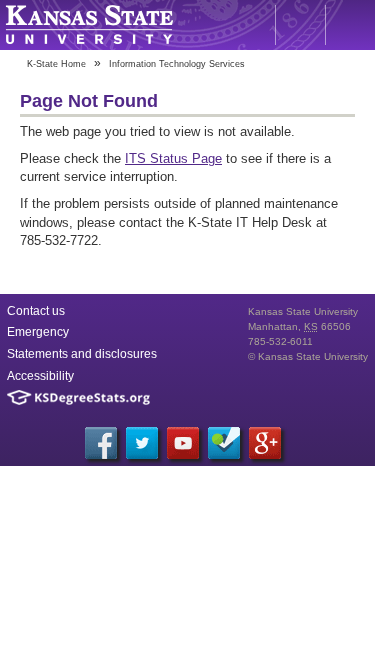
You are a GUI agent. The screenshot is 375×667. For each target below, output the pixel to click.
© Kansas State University (308, 356)
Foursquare (224, 443)
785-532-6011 (280, 341)
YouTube (183, 443)
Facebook (101, 443)
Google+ (265, 443)
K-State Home (56, 64)
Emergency (38, 332)
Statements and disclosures (82, 354)
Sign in (350, 25)
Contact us (36, 311)
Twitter (142, 443)
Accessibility (40, 376)
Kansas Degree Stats (78, 397)
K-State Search (300, 25)
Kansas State (89, 25)
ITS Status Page (173, 158)
